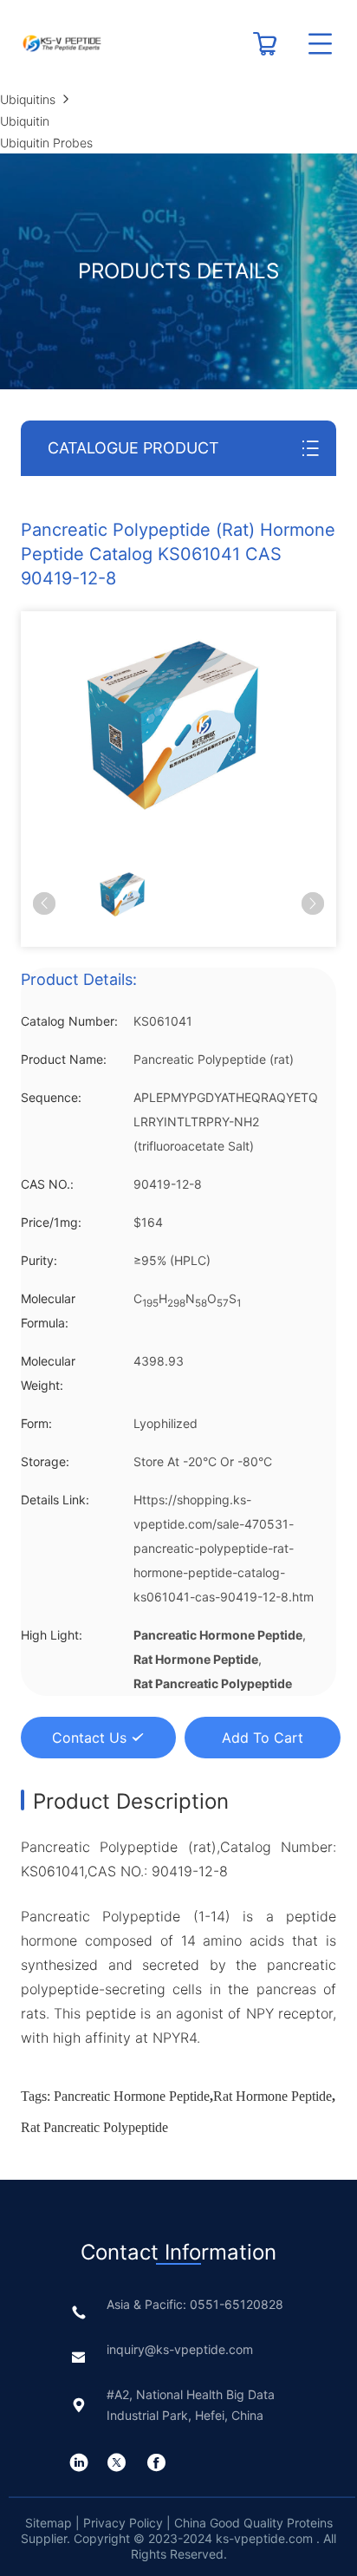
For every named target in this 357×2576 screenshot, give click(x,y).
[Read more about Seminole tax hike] (265, 51)
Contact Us (89, 1738)
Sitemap (50, 2523)
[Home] (62, 43)
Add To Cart (263, 1738)
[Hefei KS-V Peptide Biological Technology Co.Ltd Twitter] (117, 2462)
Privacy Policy (123, 2523)
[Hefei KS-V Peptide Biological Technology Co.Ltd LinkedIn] (79, 2462)
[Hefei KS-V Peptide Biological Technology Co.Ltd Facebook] (156, 2462)
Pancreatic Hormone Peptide (132, 2096)
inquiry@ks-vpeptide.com (180, 2349)
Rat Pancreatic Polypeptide (94, 2127)
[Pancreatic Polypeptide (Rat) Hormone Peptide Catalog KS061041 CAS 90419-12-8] (172, 724)
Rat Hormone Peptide (273, 2096)
